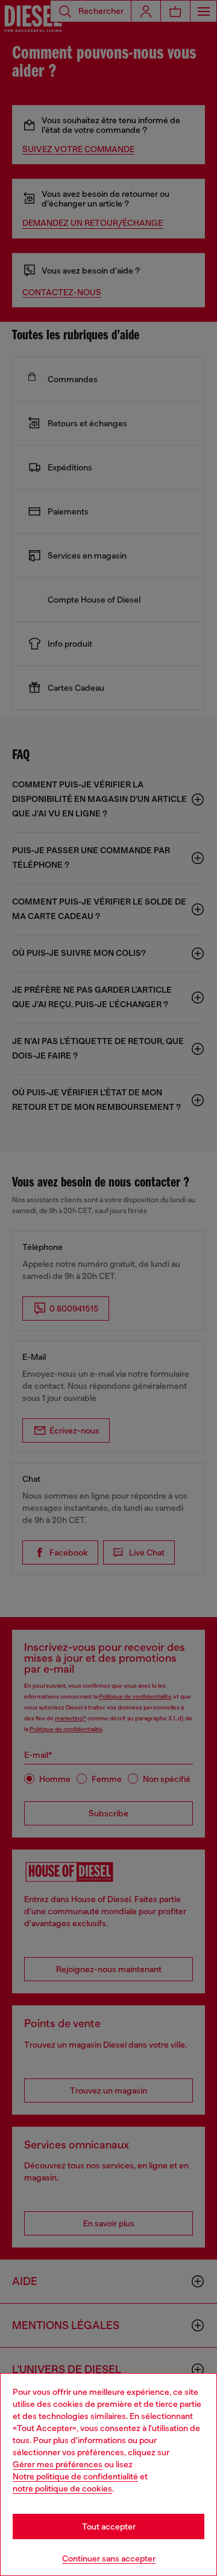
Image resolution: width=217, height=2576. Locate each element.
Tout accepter (109, 2526)
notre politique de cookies (62, 2488)
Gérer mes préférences (58, 2464)
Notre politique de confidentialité (75, 2476)
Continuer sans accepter (109, 2558)
